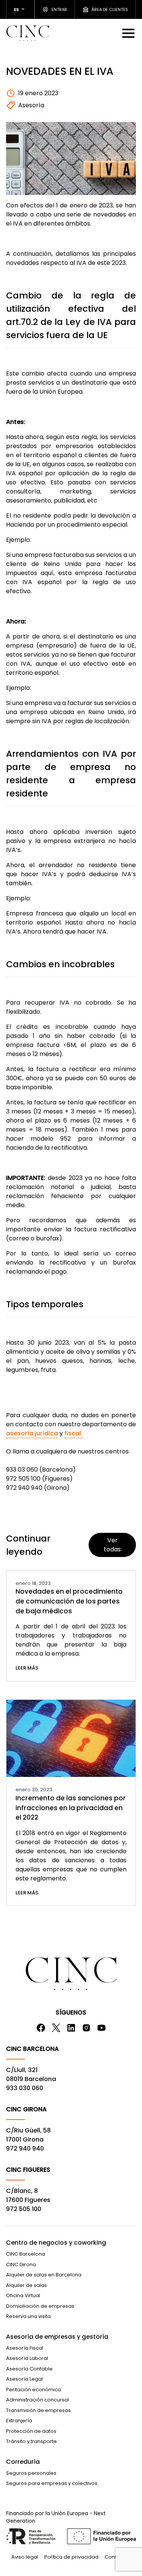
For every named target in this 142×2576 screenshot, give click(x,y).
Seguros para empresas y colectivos (52, 2483)
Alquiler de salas (27, 2285)
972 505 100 (24, 2209)
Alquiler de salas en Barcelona (44, 2275)
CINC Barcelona (26, 2254)
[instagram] (86, 2028)
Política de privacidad (71, 2557)
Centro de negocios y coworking (56, 2243)
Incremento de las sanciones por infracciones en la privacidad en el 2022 (71, 1808)
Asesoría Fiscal (25, 2348)
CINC (28, 33)
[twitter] (56, 2028)
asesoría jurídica (32, 1433)
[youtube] (101, 2028)
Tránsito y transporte (31, 2441)
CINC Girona (21, 2264)
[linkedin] (71, 2028)
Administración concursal (37, 2400)
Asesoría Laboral (27, 2358)
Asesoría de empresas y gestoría (57, 2337)
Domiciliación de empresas (40, 2306)
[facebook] (41, 2028)
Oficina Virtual (23, 2295)
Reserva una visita (28, 2316)
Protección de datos (31, 2431)
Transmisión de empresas (38, 2410)
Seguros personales (31, 2473)
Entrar (59, 9)
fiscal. (73, 1433)
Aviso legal (25, 2557)
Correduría (23, 2462)
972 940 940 (25, 2148)
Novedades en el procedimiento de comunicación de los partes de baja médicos (69, 1601)
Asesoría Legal (24, 2379)
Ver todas (112, 1545)
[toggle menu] (129, 33)
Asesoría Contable (29, 2369)
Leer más (27, 1668)
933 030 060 (25, 2088)
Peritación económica (34, 2390)
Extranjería (19, 2421)
